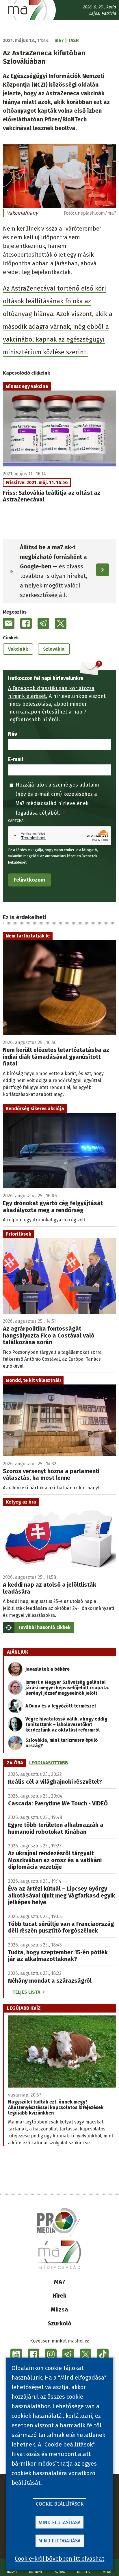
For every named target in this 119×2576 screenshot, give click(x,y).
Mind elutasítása (60, 2523)
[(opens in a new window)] (16, 2354)
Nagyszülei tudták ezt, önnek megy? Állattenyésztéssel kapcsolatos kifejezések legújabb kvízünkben (56, 2107)
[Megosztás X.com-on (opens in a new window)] (61, 623)
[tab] (15, 1763)
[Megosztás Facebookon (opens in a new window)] (26, 623)
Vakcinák (18, 649)
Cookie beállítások (60, 2504)
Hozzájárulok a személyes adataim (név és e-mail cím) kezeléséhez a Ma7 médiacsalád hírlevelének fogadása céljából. (57, 799)
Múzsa (59, 2309)
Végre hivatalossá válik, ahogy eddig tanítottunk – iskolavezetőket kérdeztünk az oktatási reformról (66, 1724)
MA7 (60, 2282)
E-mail (16, 759)
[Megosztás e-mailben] (9, 623)
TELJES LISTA (26, 1992)
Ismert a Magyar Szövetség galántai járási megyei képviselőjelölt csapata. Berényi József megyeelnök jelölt (67, 1688)
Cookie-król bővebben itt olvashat (59, 2559)
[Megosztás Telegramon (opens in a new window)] (43, 623)
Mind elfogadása (59, 2541)
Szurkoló (59, 2323)
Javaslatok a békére (48, 1669)
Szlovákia (54, 649)
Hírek (59, 2296)
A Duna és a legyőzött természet (61, 1706)
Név (13, 734)
